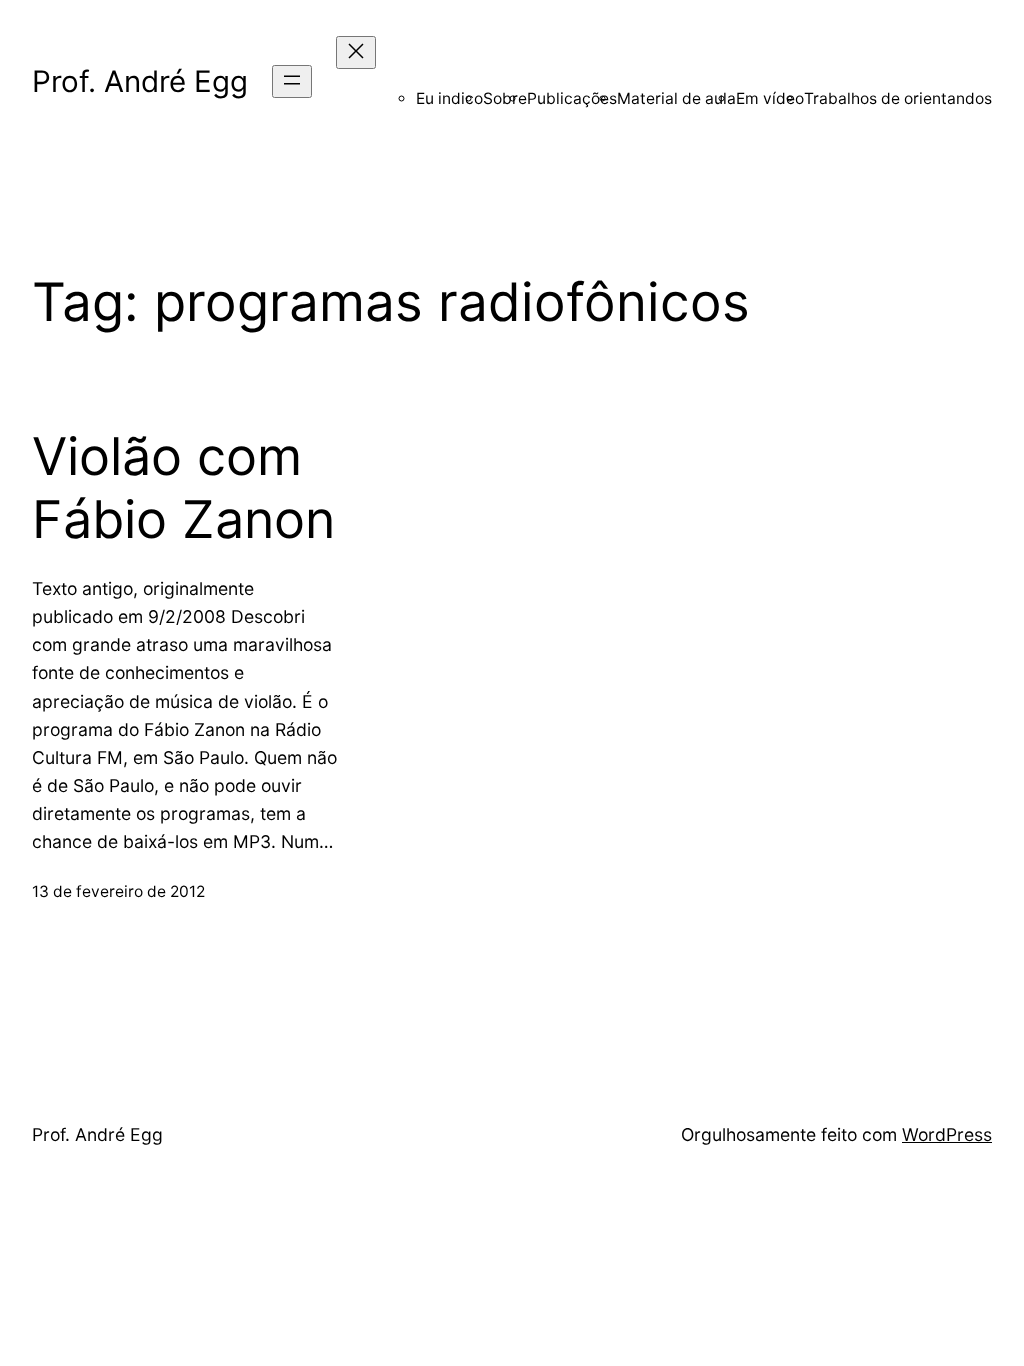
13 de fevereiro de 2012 (118, 891)
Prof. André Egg (140, 81)
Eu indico (449, 98)
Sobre (505, 98)
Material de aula (676, 98)
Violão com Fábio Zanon (183, 488)
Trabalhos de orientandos (898, 98)
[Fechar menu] (356, 52)
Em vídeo (770, 98)
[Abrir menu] (292, 81)
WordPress (947, 1134)
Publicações (572, 98)
